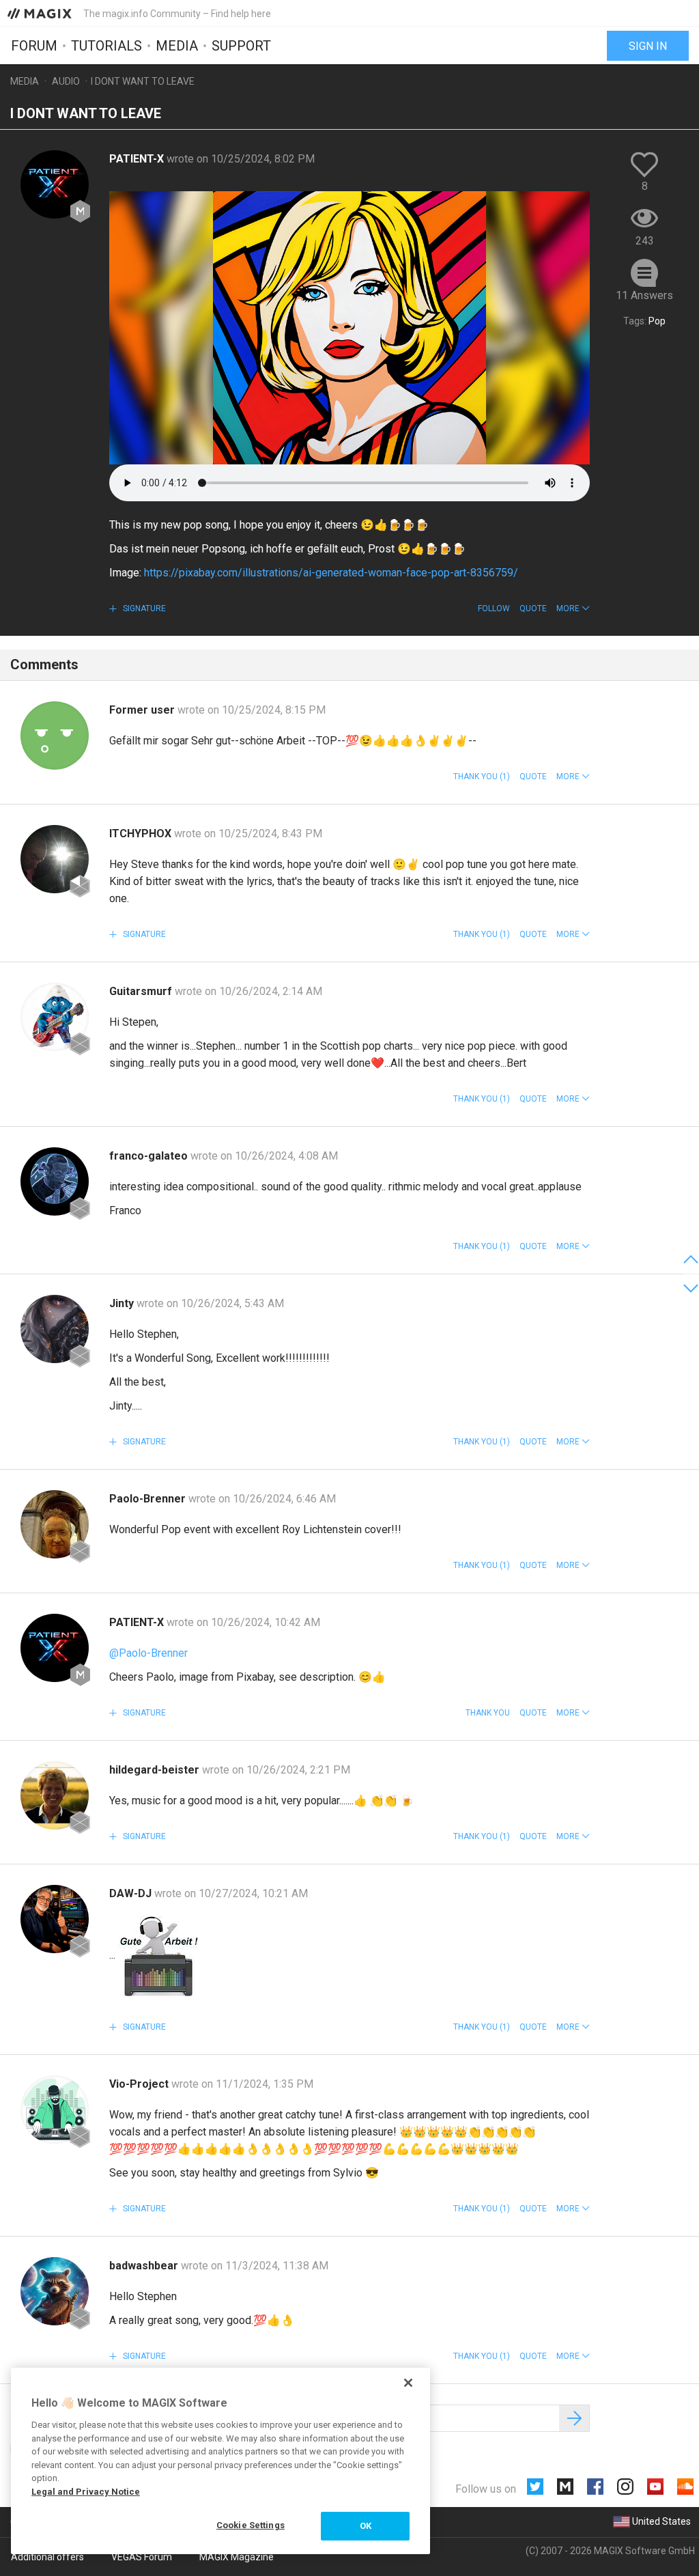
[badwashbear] (55, 2291)
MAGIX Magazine (237, 2557)
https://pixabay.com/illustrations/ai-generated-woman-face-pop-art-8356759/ (331, 573)
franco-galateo (150, 1156)
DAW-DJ (132, 1893)
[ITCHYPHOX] (55, 859)
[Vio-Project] (55, 2110)
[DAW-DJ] (55, 1919)
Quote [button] (533, 608)
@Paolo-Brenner (148, 1653)
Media (177, 46)
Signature (143, 608)
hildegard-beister (156, 1770)
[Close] (408, 2383)
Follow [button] (494, 608)
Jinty (123, 1303)
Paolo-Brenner (149, 1499)
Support (241, 46)
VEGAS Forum (142, 2557)
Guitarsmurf (142, 991)
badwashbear (145, 2266)
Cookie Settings (251, 2525)
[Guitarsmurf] (55, 1017)
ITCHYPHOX (142, 834)
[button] (573, 608)
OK (366, 2526)
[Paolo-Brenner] (55, 1524)
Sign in (648, 46)
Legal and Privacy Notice (86, 2492)
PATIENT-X (138, 159)
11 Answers (644, 295)
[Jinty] (55, 1329)
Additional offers (47, 2557)
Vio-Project (140, 2084)
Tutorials (106, 46)
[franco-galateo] (55, 1181)
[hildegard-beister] (55, 1795)
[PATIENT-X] (55, 184)
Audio (66, 81)
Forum (34, 46)
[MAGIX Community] (41, 13)
